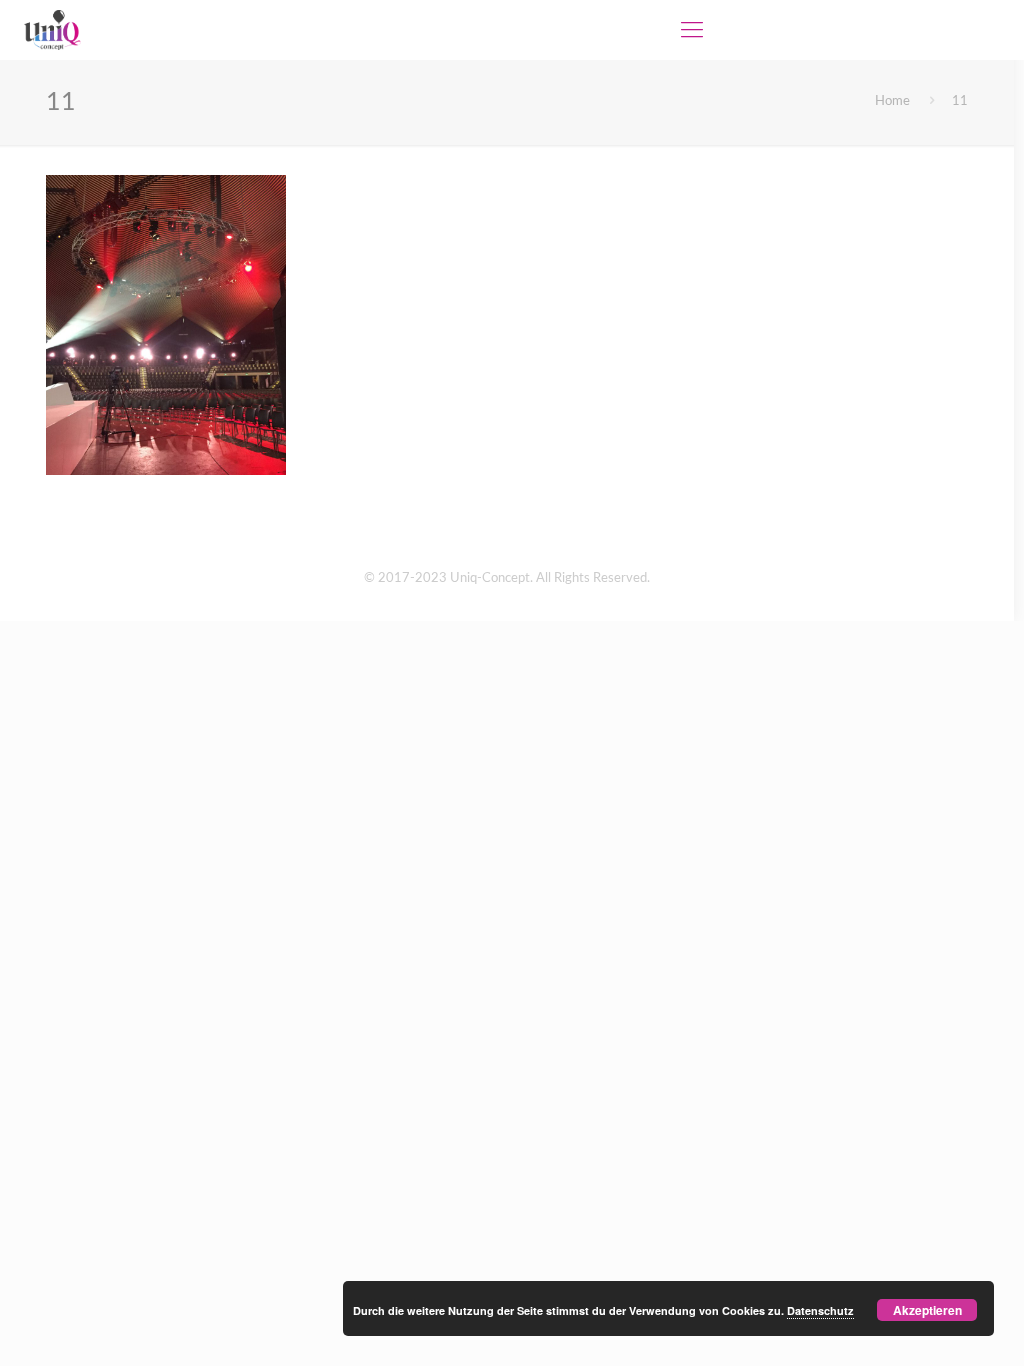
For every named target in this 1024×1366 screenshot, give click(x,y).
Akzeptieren (927, 1310)
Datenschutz (820, 1310)
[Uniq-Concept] (52, 30)
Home (892, 101)
